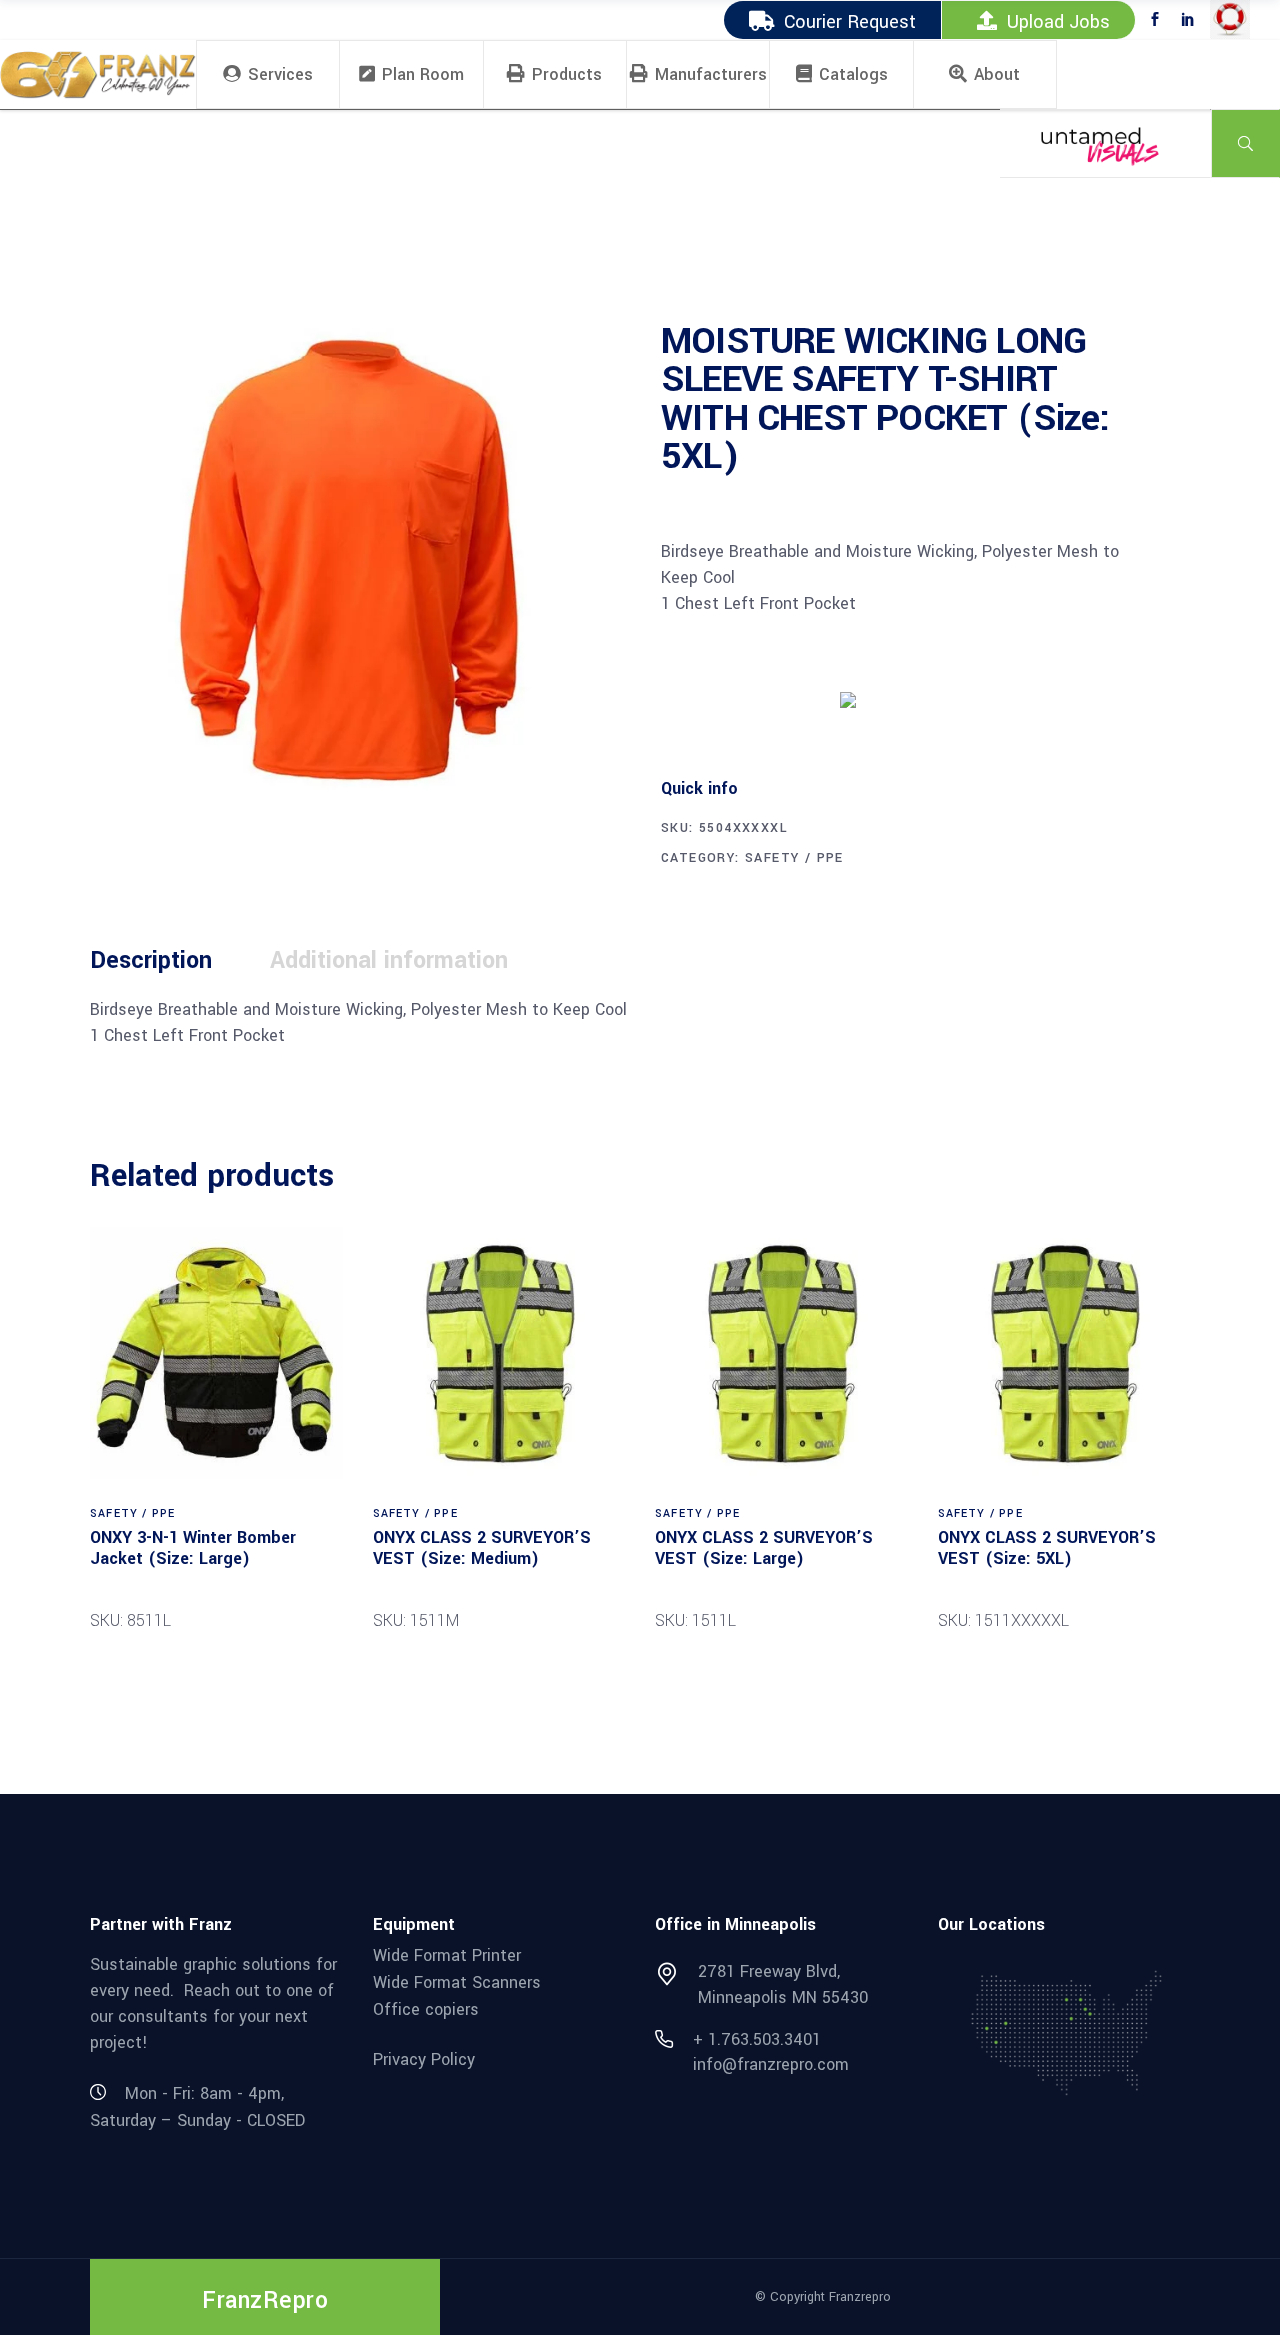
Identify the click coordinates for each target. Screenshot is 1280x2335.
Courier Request (850, 22)
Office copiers (426, 2008)
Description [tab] (151, 960)
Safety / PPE (794, 858)
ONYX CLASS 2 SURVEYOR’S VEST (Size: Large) (764, 1548)
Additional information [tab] (389, 960)
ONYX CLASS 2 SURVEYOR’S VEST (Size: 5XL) (1047, 1548)
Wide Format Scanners (457, 1982)
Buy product (736, 698)
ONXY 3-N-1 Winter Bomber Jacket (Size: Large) (193, 1548)
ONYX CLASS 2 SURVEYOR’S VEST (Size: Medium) (482, 1548)
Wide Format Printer (447, 1955)
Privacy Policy (424, 2059)
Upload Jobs (1058, 22)
